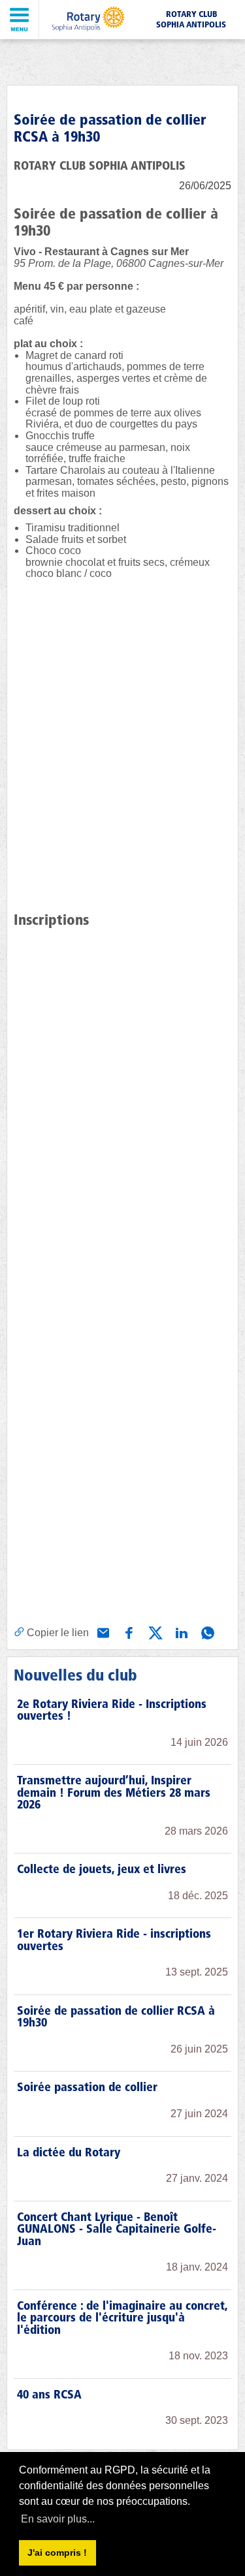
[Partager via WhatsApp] (206, 1632)
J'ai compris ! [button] (57, 2553)
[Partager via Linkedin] (180, 1632)
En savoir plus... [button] (58, 2519)
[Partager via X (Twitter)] (154, 1632)
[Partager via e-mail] (102, 1632)
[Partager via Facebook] (128, 1632)
